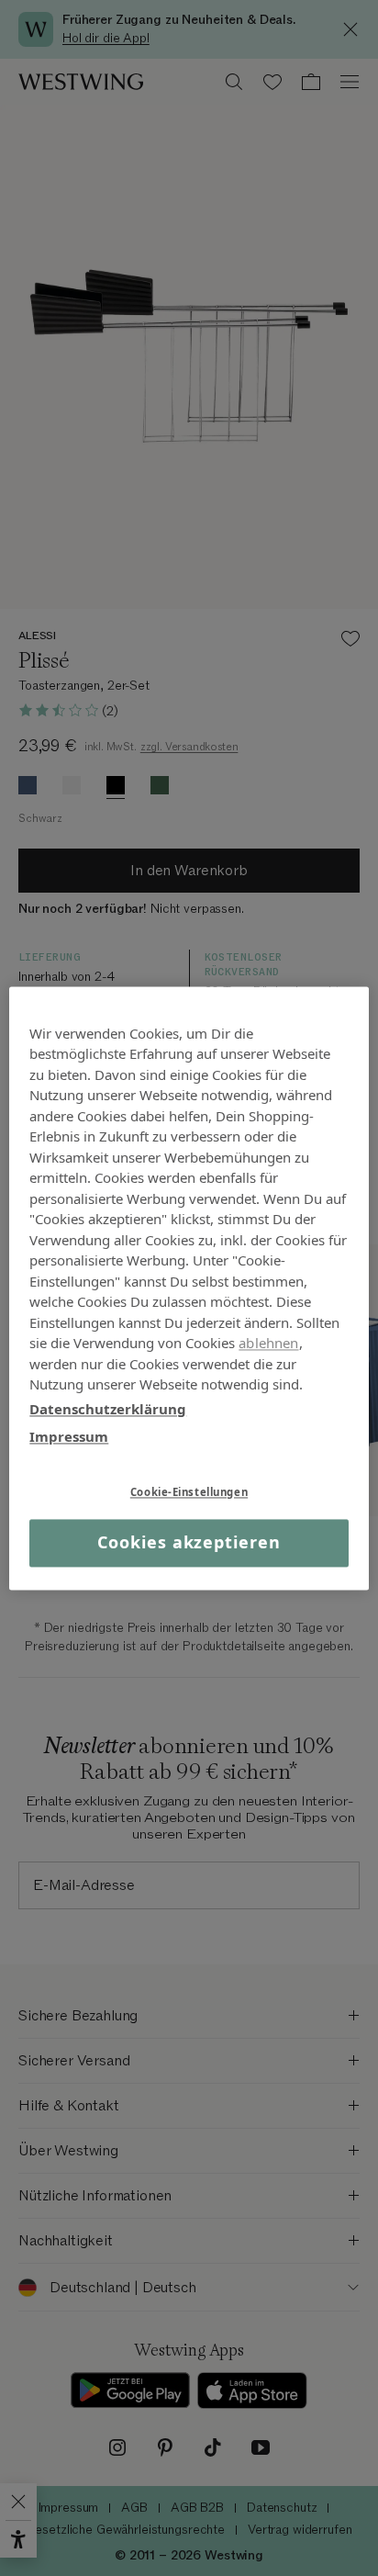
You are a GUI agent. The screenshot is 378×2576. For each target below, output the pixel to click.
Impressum (69, 1436)
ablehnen (268, 1343)
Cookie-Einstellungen (189, 1492)
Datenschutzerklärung (108, 1409)
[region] (189, 1288)
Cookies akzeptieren (189, 1543)
